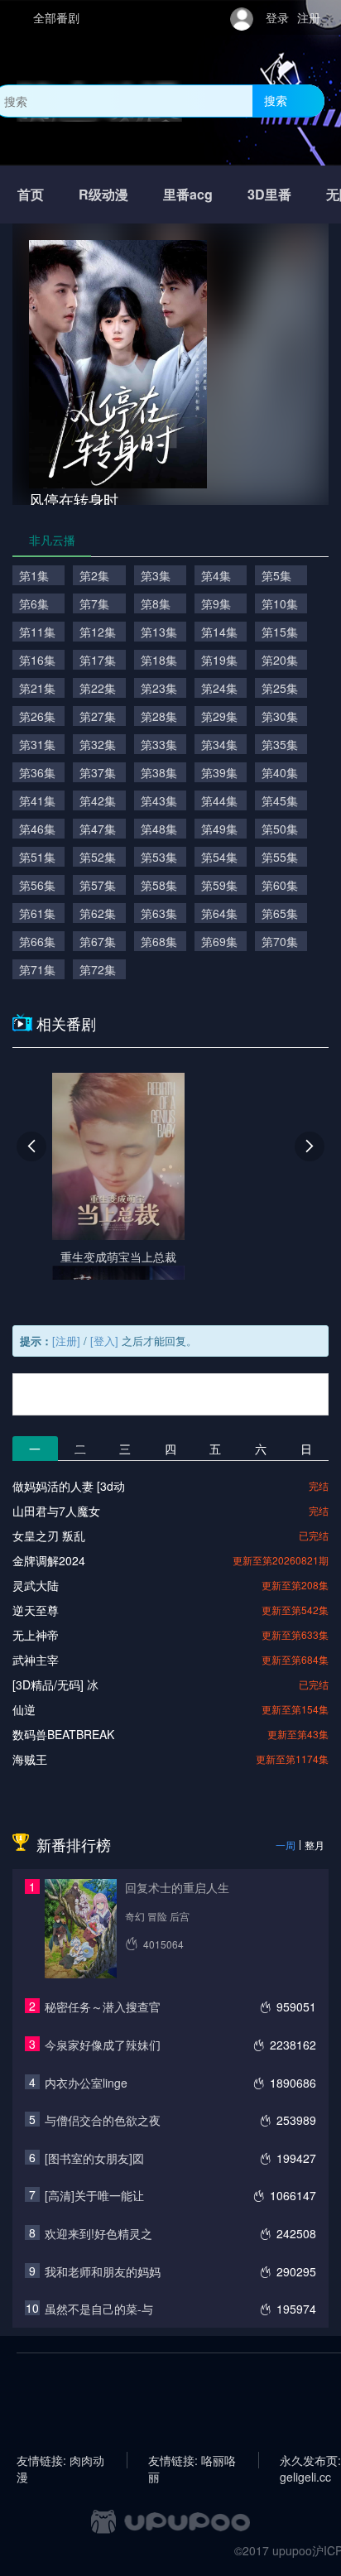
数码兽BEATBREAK (63, 1734)
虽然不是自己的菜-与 (99, 2309)
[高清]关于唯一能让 (94, 2195)
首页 (31, 194)
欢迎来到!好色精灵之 (98, 2233)
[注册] (66, 1341)
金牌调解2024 (49, 1560)
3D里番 (269, 194)
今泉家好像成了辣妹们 (103, 2045)
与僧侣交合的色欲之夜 (103, 2120)
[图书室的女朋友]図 (94, 2158)
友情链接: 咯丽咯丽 (192, 2460)
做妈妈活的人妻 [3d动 (69, 1486)
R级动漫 (103, 194)
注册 (309, 17)
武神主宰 (36, 1660)
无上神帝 (36, 1635)
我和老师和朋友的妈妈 (103, 2271)
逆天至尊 (36, 1610)
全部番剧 (56, 17)
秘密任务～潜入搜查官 (103, 2006)
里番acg (188, 194)
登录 (277, 17)
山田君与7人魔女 (56, 1511)
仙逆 (24, 1709)
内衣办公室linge (86, 2083)
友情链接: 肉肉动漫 (60, 2460)
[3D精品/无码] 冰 (55, 1684)
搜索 (276, 100)
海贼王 (30, 1759)
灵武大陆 (36, 1585)
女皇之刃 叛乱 (49, 1536)
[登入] (104, 1341)
